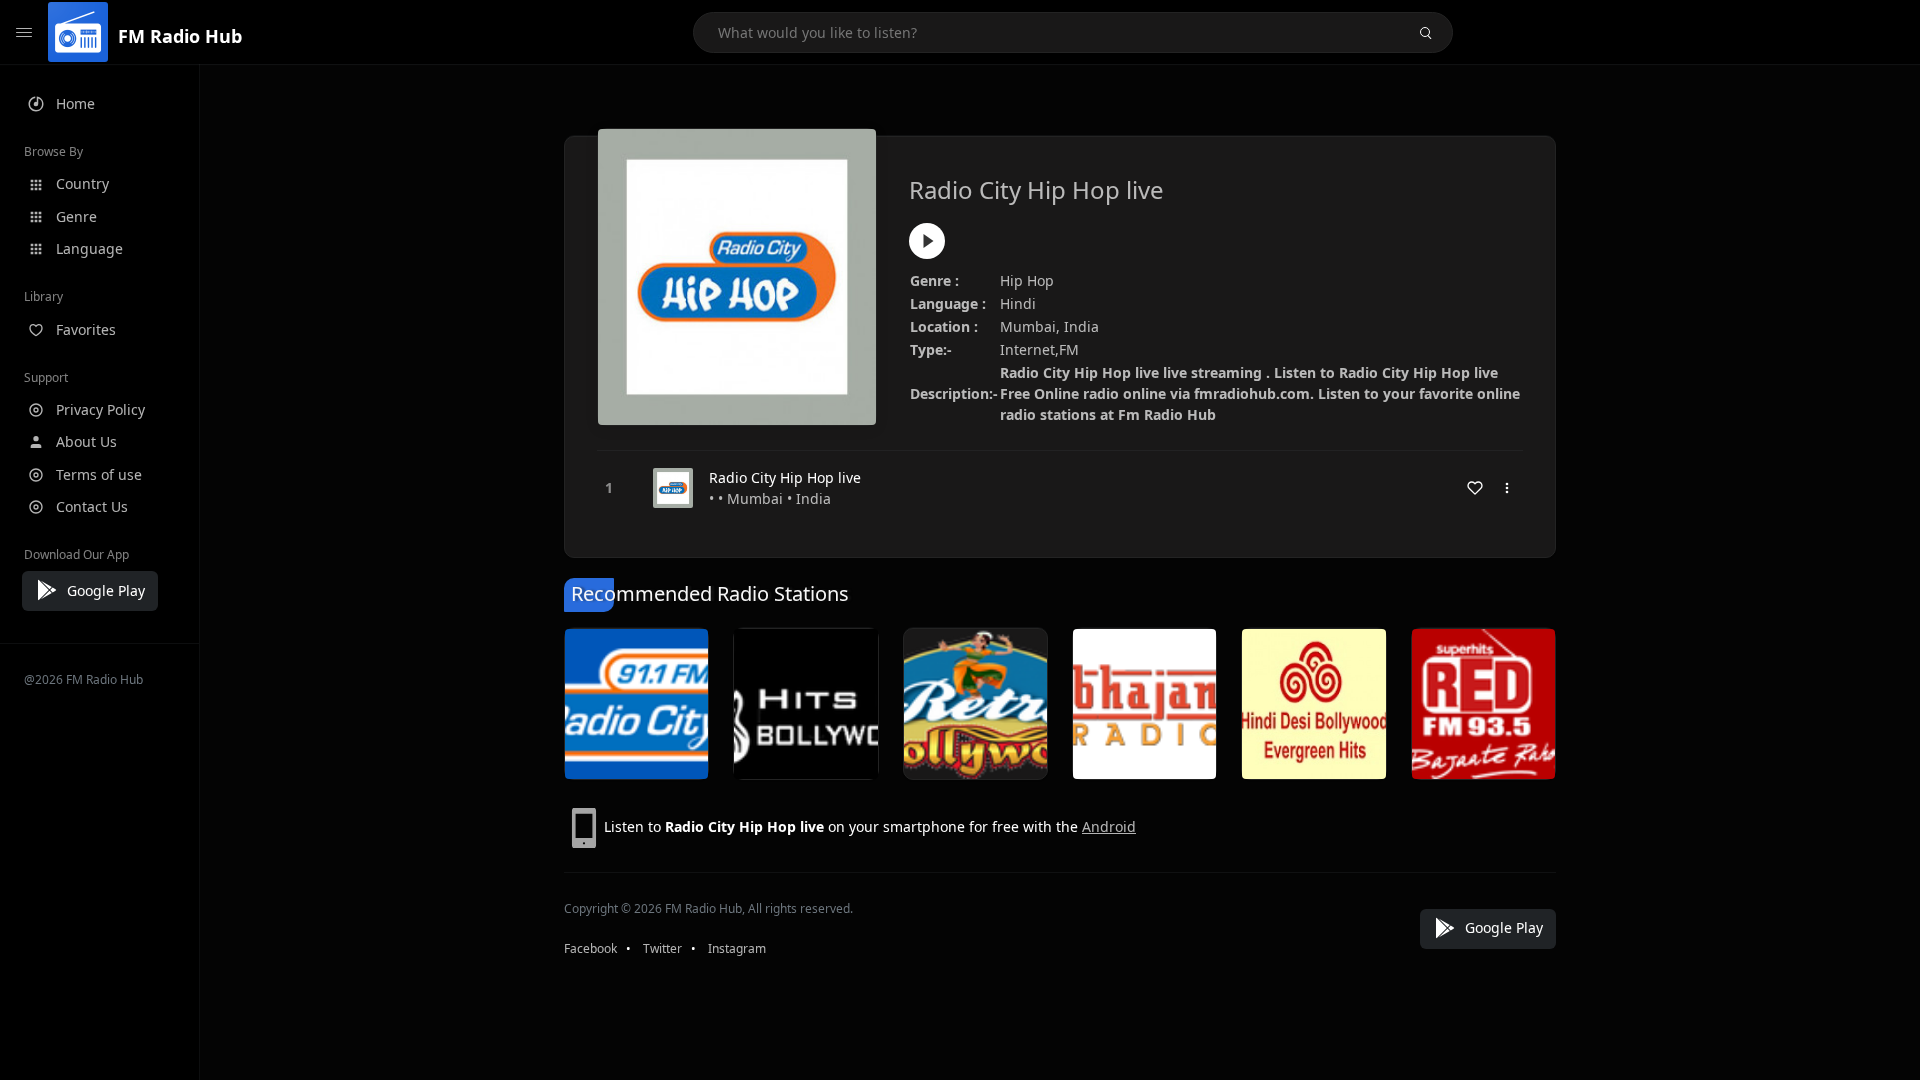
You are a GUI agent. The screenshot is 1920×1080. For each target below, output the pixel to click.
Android (1109, 826)
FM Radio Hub (180, 36)
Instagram (737, 948)
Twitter (662, 948)
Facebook (590, 948)
